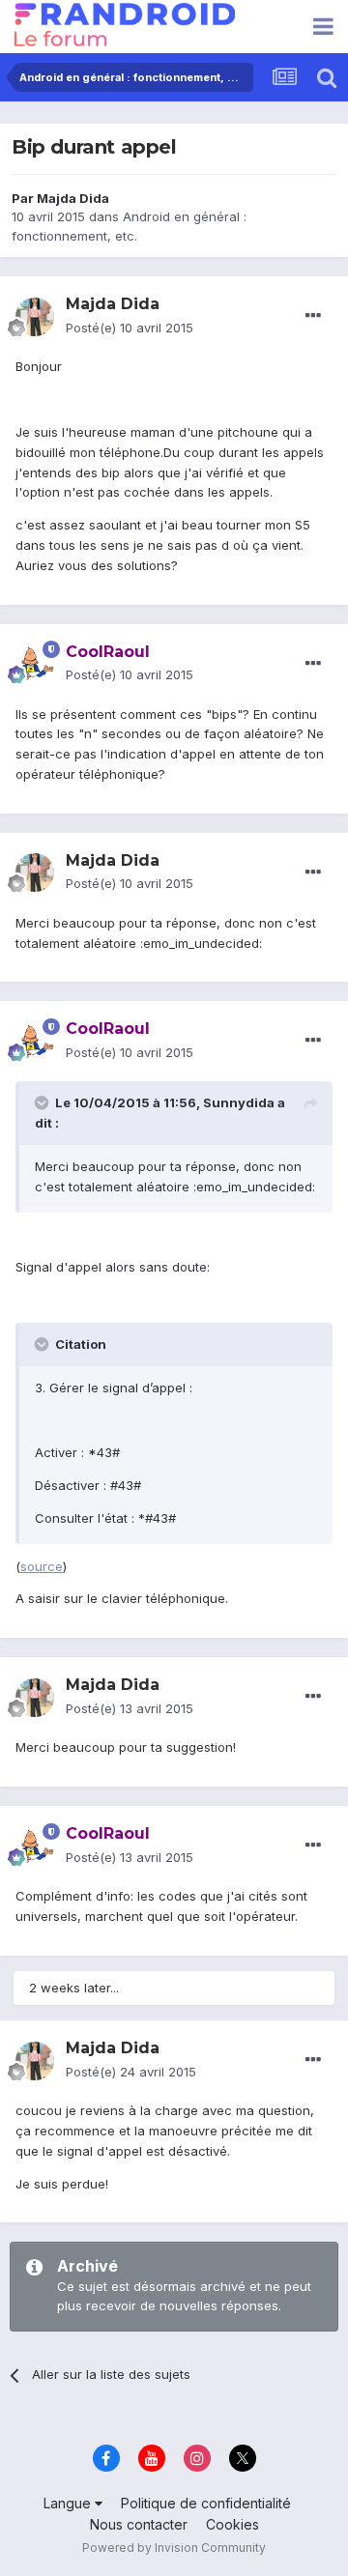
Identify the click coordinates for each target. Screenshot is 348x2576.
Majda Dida (73, 198)
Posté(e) (130, 328)
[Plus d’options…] (313, 316)
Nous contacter (139, 2524)
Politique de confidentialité (206, 2503)
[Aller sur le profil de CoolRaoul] (35, 664)
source (42, 1566)
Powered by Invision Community (174, 2547)
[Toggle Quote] (43, 1102)
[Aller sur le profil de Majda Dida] (35, 317)
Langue (69, 2503)
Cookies (232, 2524)
